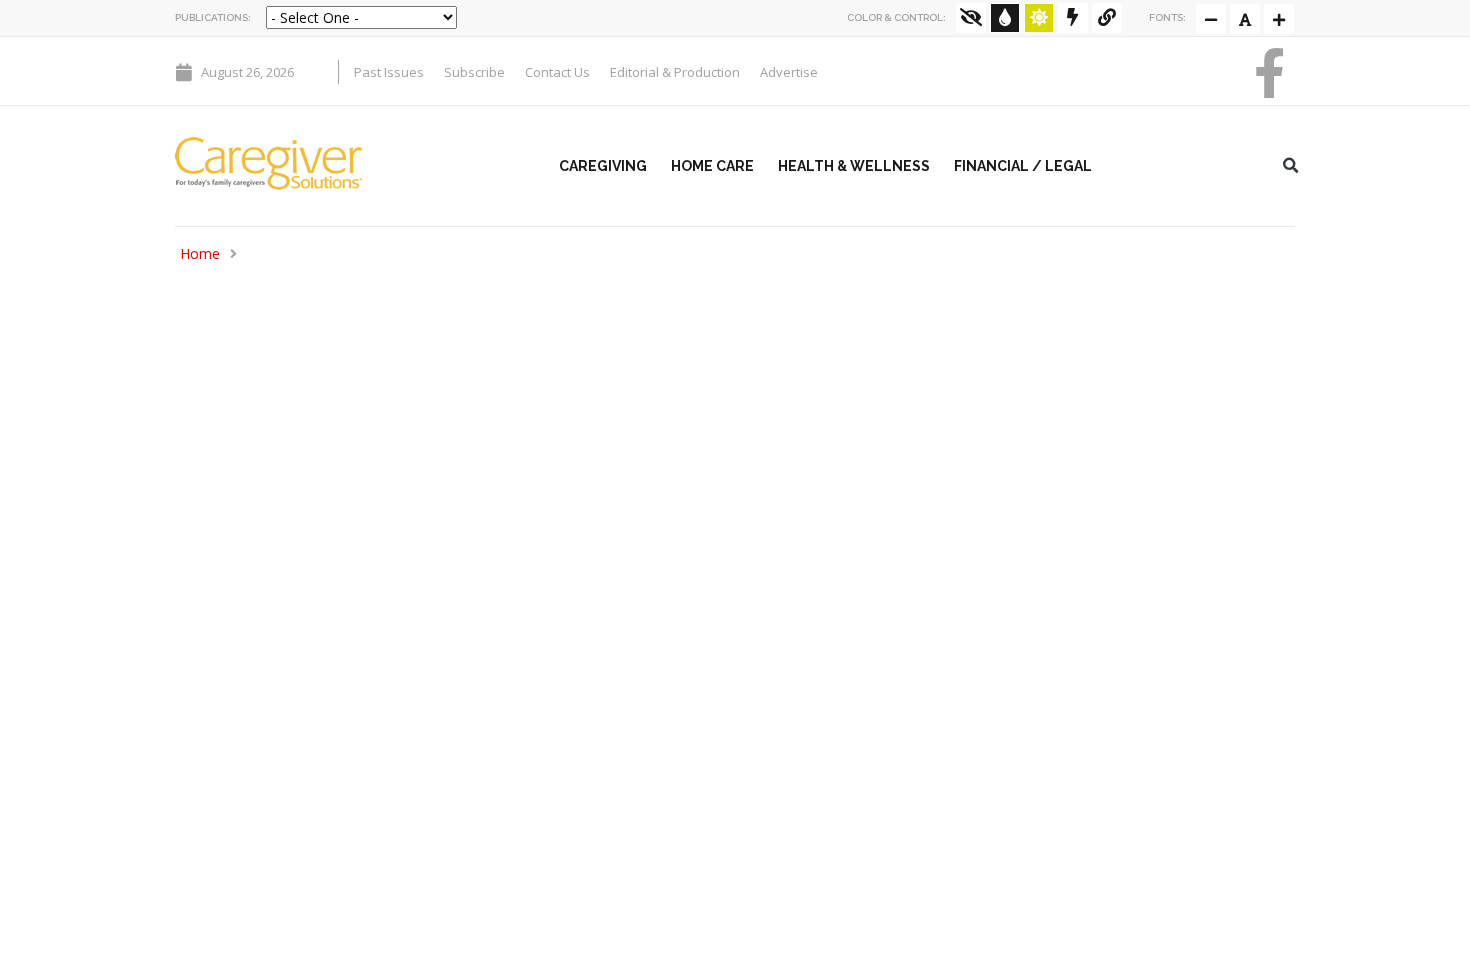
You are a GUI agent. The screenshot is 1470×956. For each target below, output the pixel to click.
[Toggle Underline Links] (1107, 18)
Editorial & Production (675, 72)
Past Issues (389, 72)
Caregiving (603, 166)
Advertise (789, 72)
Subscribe (474, 72)
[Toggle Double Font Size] (1279, 19)
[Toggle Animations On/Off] (1073, 18)
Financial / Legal (1023, 166)
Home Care (712, 166)
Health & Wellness (854, 166)
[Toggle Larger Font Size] (1245, 19)
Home (200, 253)
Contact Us (557, 72)
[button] (1291, 166)
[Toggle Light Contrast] (1039, 18)
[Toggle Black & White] (971, 18)
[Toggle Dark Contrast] (1005, 18)
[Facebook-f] (1270, 73)
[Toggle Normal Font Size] (1211, 19)
